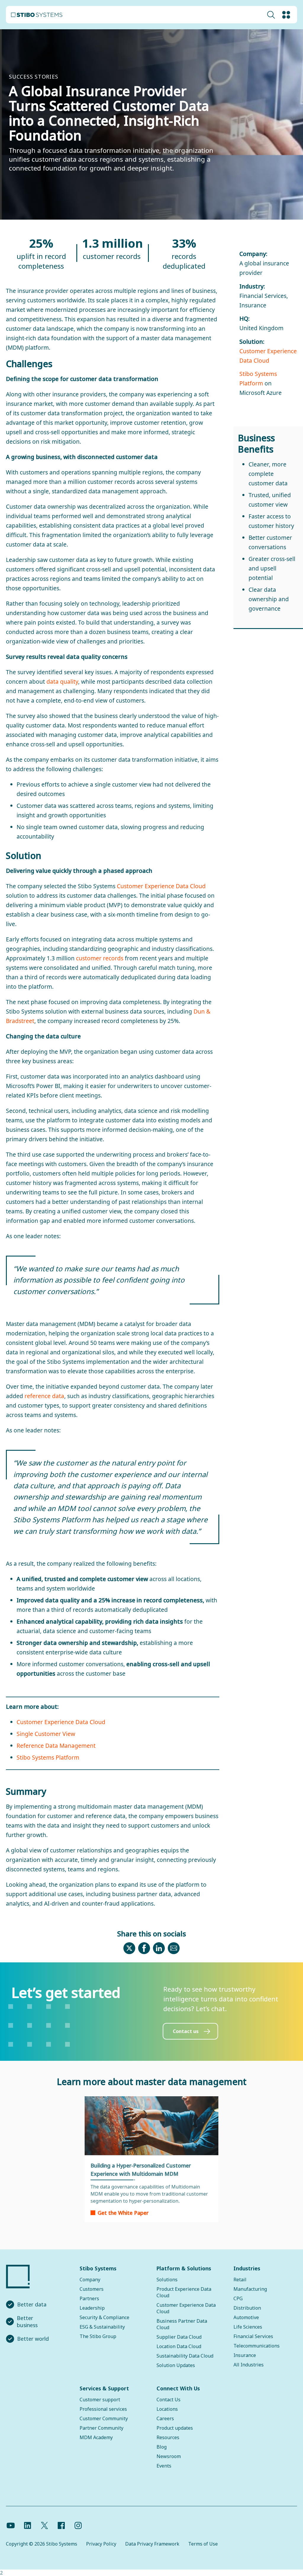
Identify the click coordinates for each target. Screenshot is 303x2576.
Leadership (92, 2308)
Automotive (246, 2317)
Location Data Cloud (179, 2346)
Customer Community (104, 2418)
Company (90, 2280)
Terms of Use (203, 2544)
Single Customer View (46, 1734)
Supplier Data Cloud (179, 2337)
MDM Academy (96, 2437)
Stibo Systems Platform (48, 1757)
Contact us (186, 2031)
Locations (167, 2409)
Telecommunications (257, 2346)
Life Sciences (248, 2327)
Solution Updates (176, 2365)
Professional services (103, 2409)
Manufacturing (250, 2289)
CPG (238, 2298)
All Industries (249, 2365)
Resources (168, 2437)
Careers (165, 2418)
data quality (62, 681)
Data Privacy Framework (152, 2544)
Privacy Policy (101, 2544)
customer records (100, 958)
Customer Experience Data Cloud (161, 886)
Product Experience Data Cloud (184, 2292)
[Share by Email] (174, 1951)
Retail (240, 2280)
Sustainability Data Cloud (185, 2356)
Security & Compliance (104, 2317)
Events (164, 2466)
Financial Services (253, 2336)
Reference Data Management (56, 1746)
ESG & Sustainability (102, 2327)
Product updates (175, 2428)
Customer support (100, 2400)
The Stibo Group (98, 2336)
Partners (89, 2298)
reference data (44, 1396)
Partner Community (101, 2428)
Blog (162, 2447)
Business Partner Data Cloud (182, 2324)
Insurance (245, 2355)
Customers (92, 2289)
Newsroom (169, 2456)
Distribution (247, 2308)
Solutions (167, 2280)
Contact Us (169, 2400)
